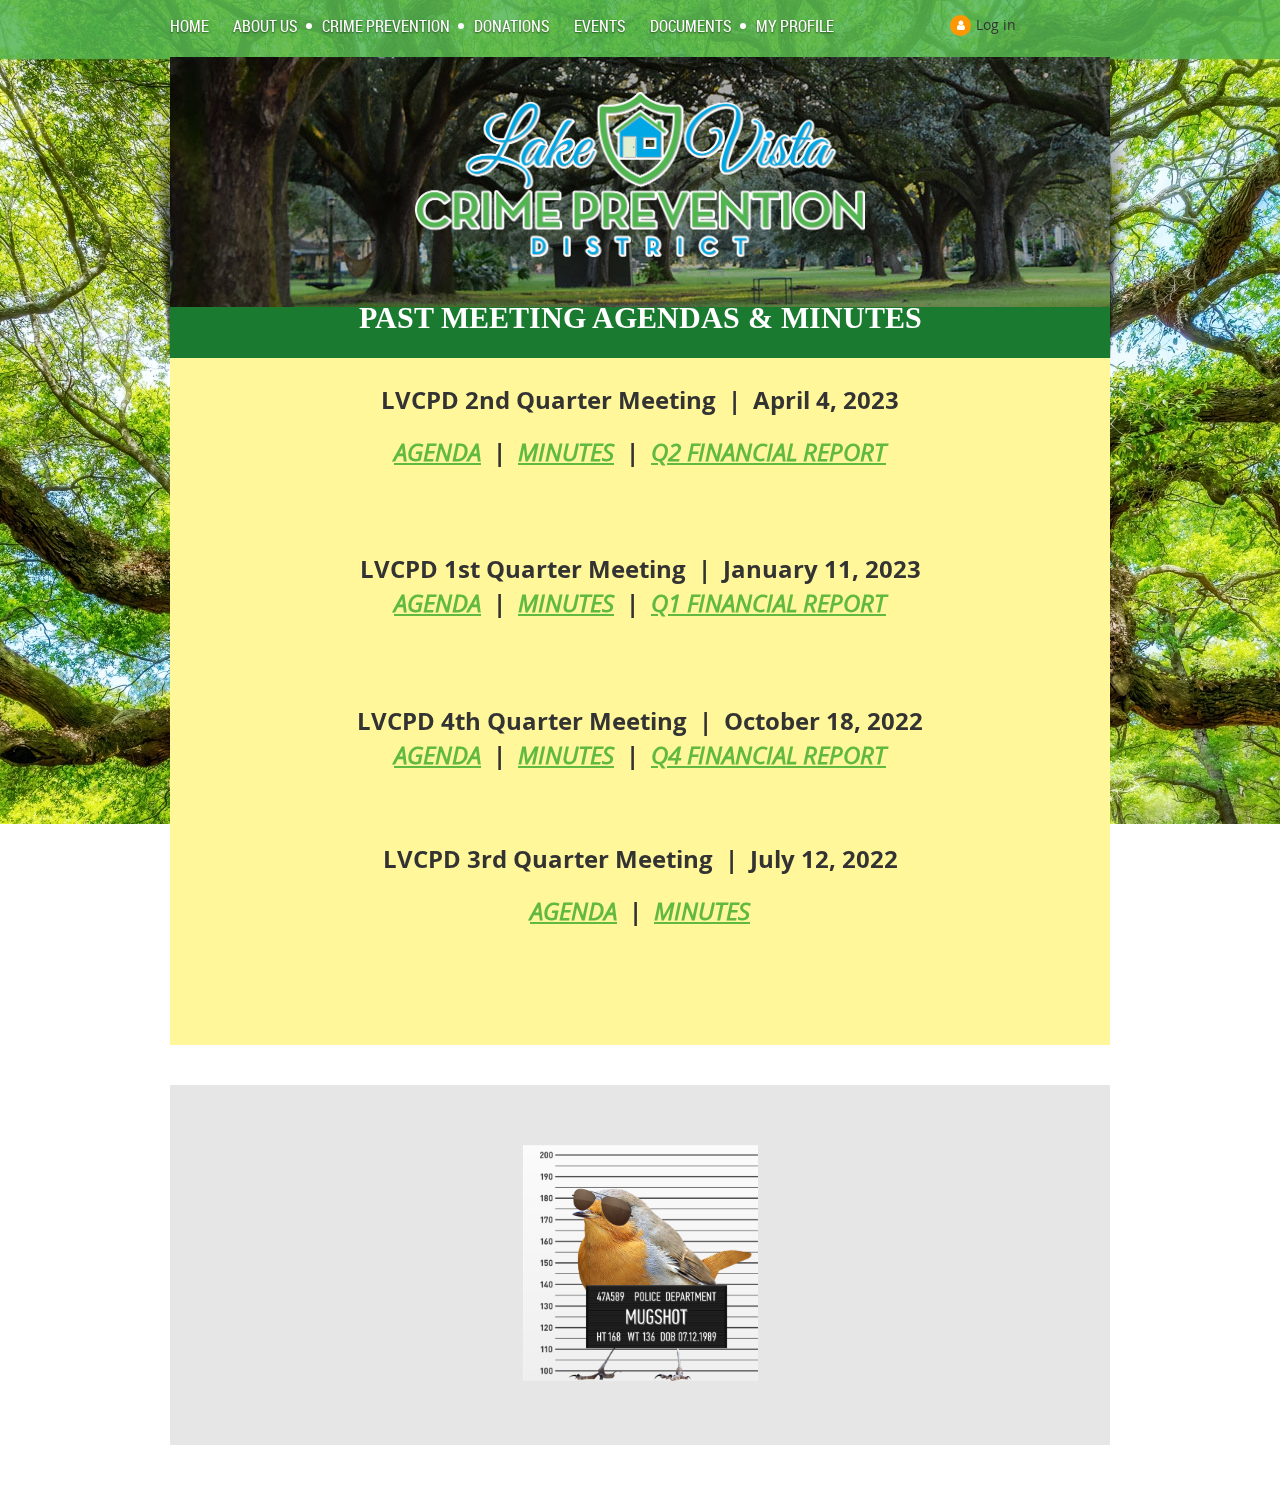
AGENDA (437, 452)
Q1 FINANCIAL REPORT (768, 603)
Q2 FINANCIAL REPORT (768, 452)
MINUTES (566, 452)
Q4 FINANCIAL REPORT (768, 755)
